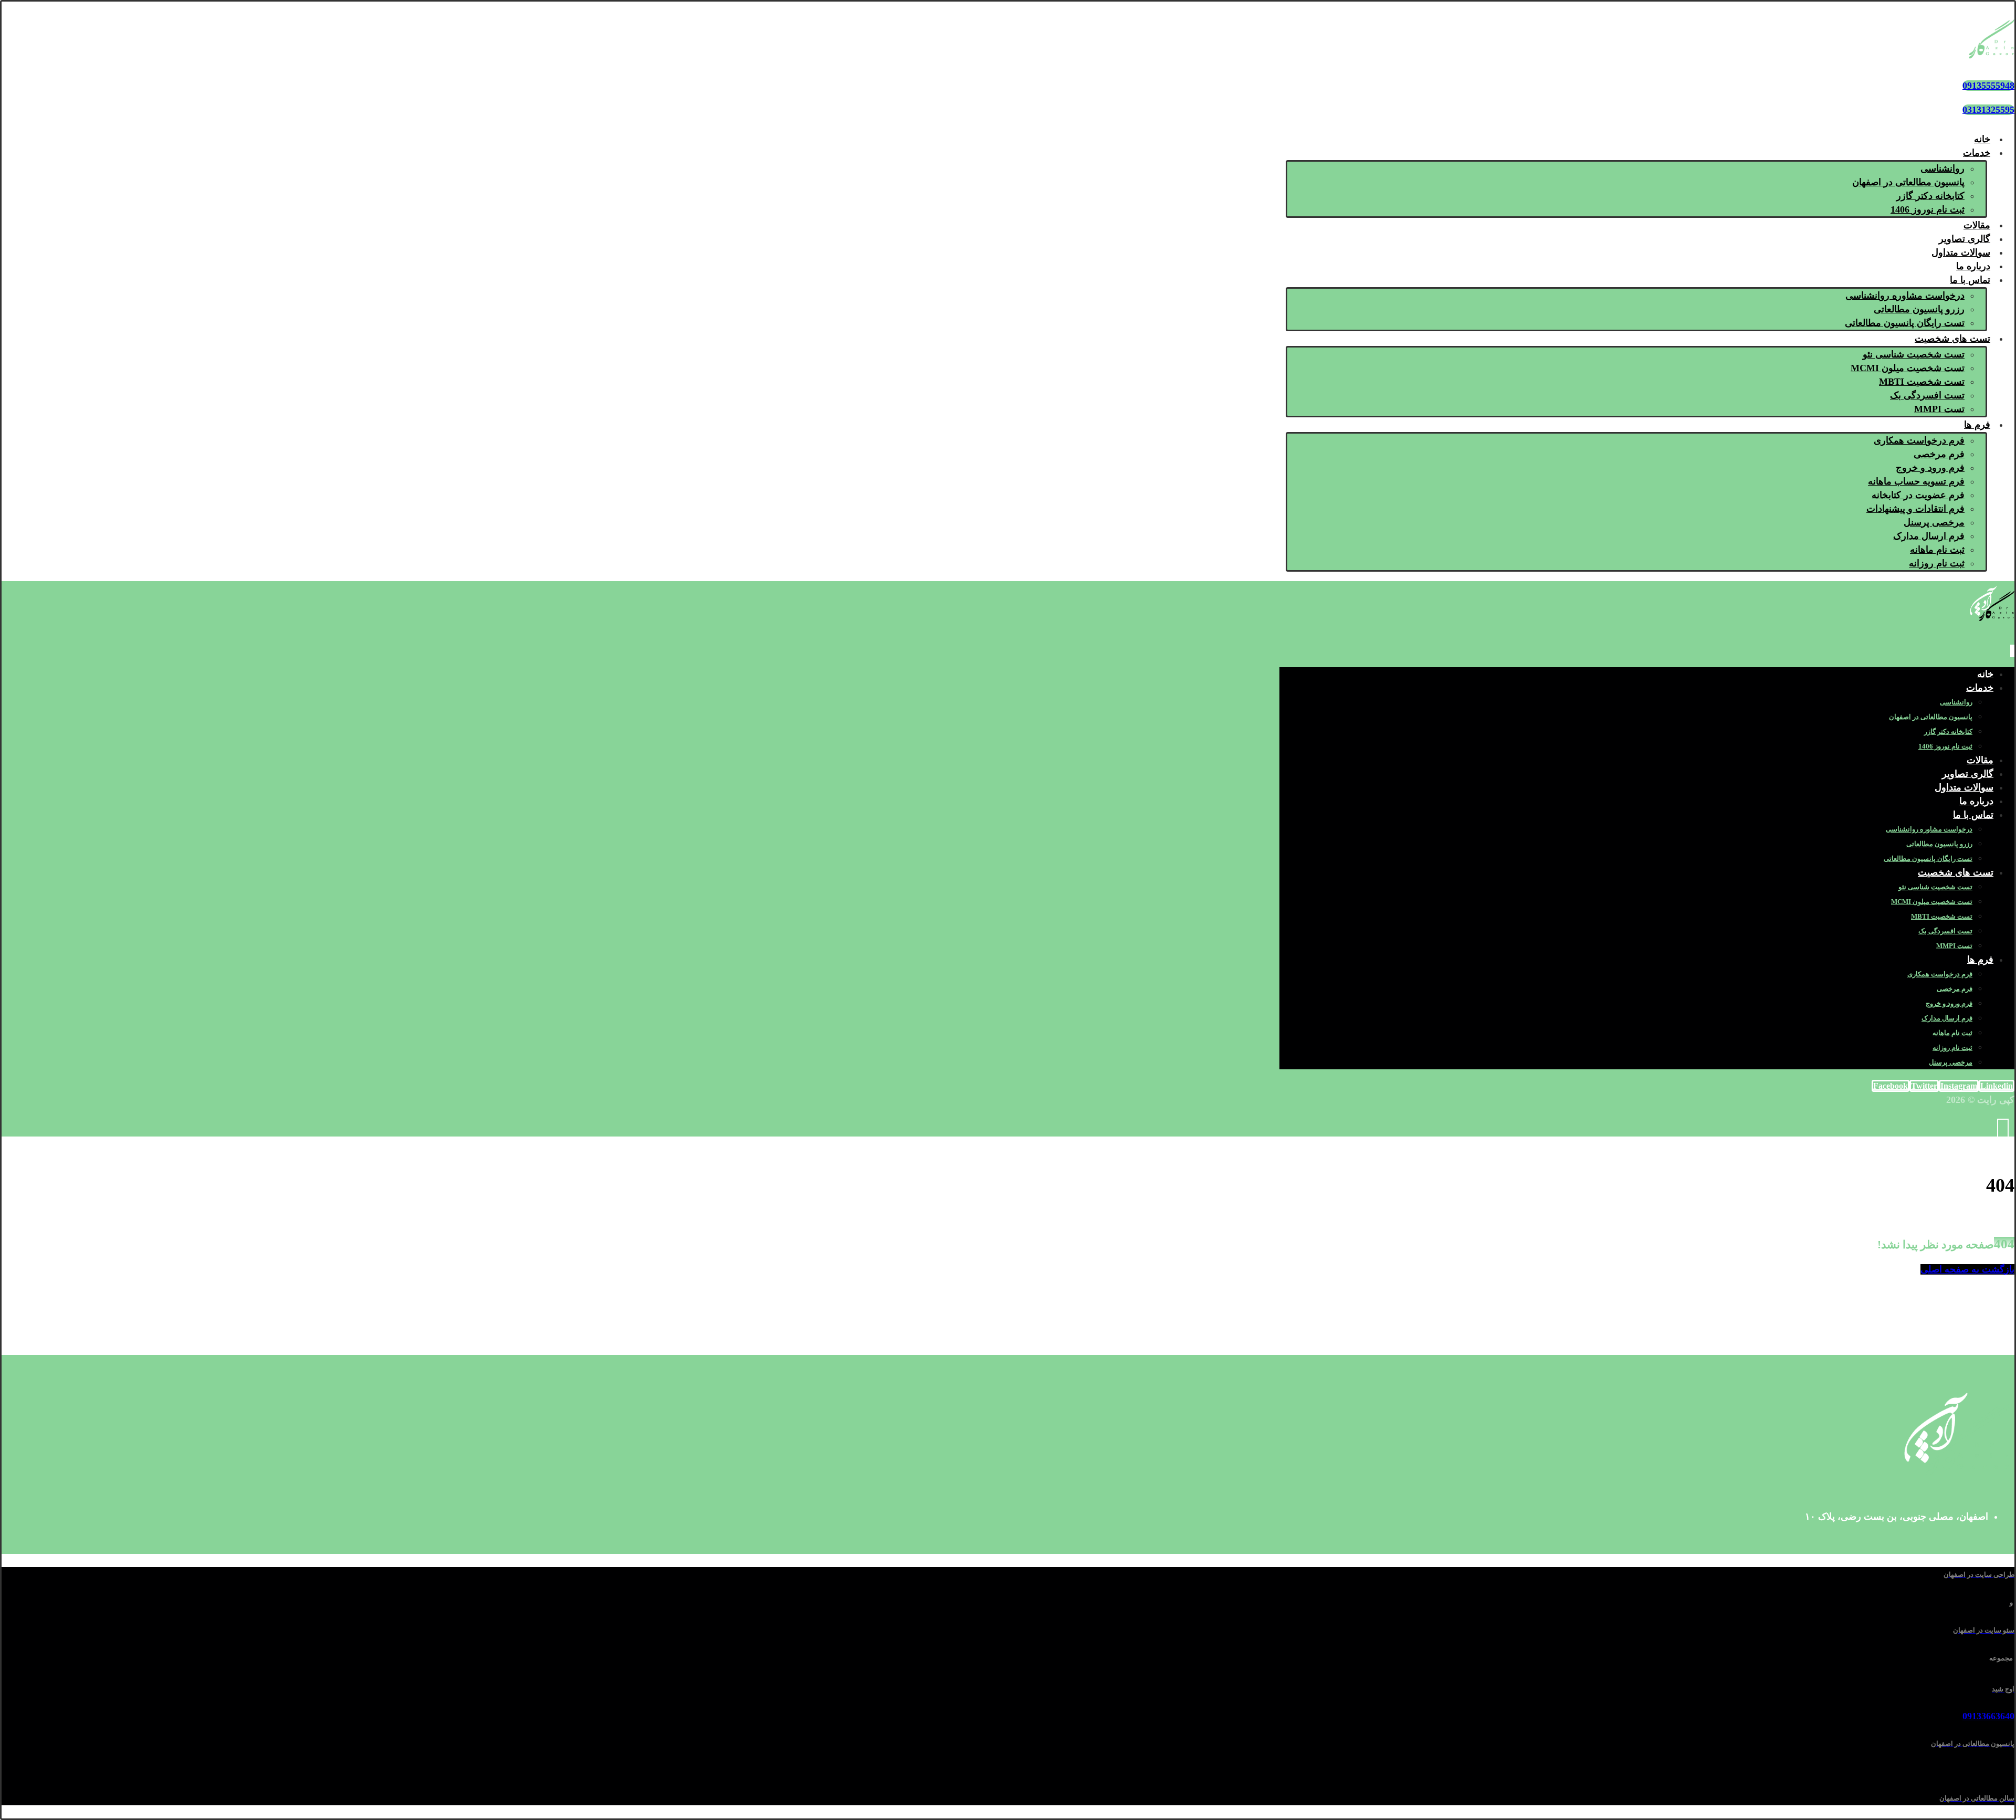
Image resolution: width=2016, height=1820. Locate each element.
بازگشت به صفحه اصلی (1967, 1269)
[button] (2013, 651)
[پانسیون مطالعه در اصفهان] (1986, 61)
